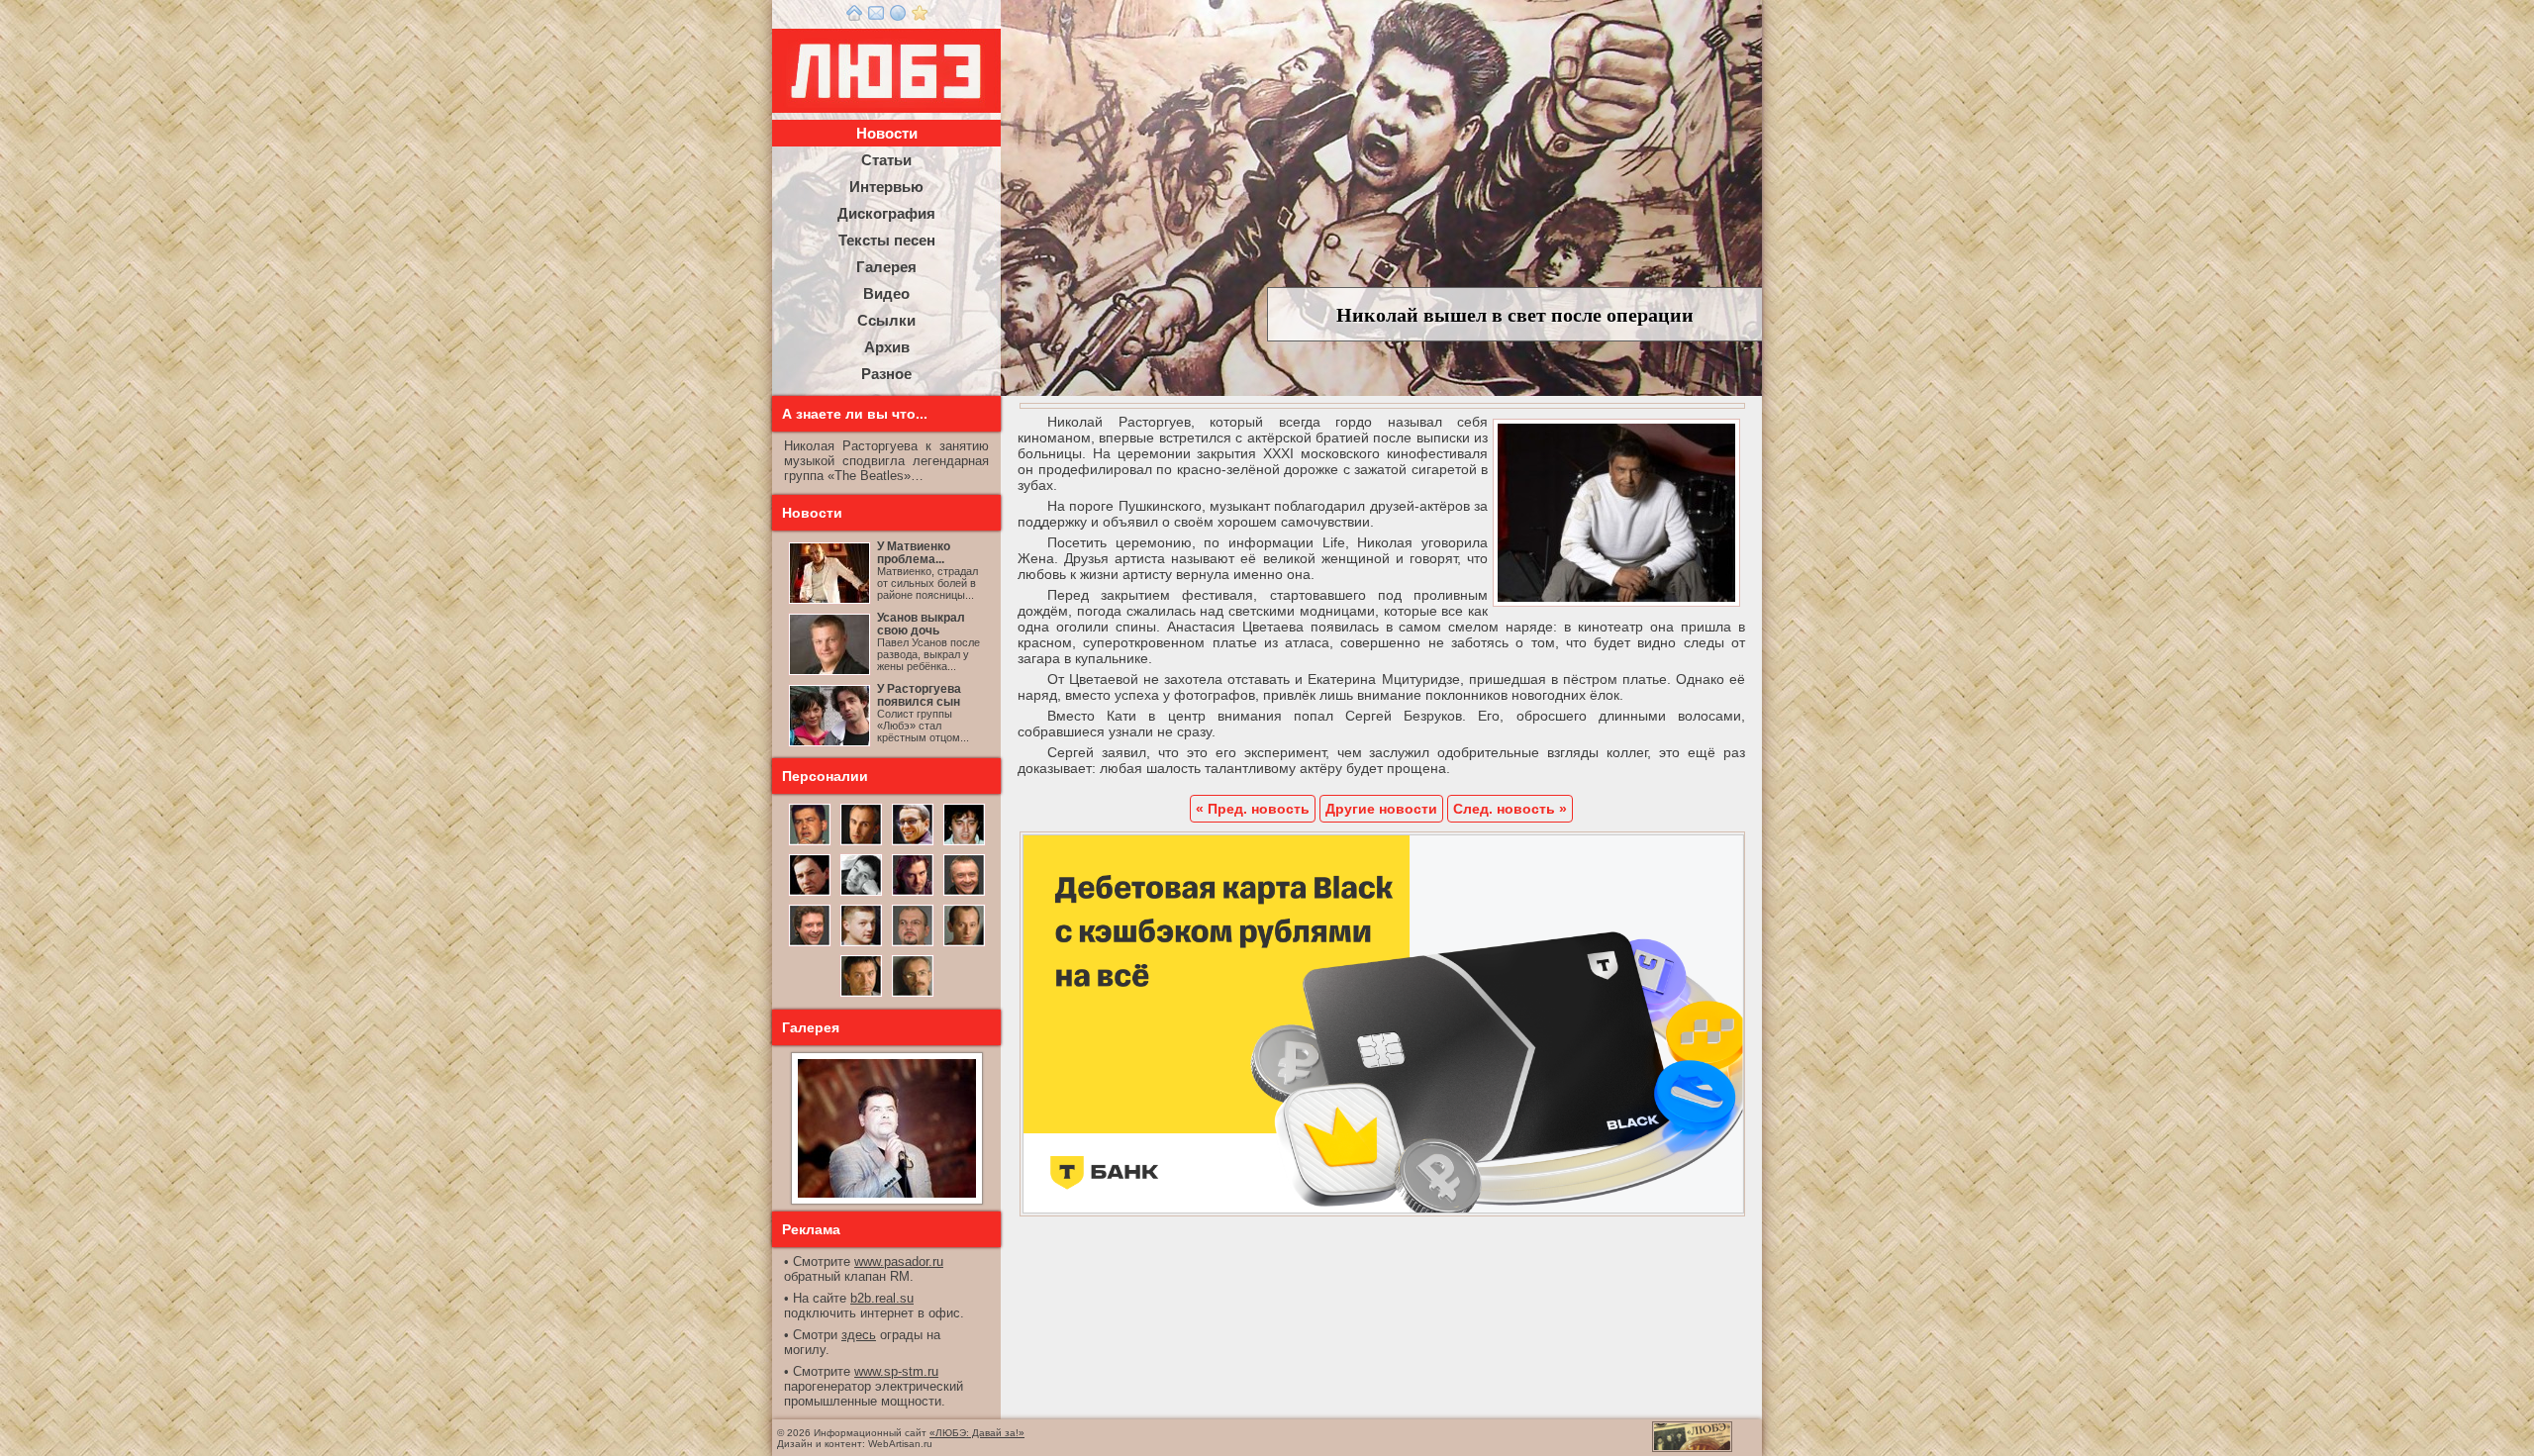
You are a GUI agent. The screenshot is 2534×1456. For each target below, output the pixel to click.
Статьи (886, 160)
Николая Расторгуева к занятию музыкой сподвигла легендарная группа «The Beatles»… (886, 461)
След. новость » (1510, 809)
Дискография (886, 213)
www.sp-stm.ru (896, 1371)
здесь (859, 1335)
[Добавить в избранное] (920, 17)
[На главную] (854, 17)
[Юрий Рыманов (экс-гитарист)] (964, 894)
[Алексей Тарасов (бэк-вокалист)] (810, 944)
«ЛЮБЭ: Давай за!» (977, 1433)
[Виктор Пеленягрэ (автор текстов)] (861, 894)
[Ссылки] (898, 17)
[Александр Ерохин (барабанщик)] (861, 995)
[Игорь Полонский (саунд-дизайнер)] (913, 843)
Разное (886, 374)
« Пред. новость (1253, 809)
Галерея (886, 267)
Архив (887, 347)
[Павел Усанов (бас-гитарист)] (861, 944)
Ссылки (886, 320)
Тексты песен (887, 240)
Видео (886, 293)
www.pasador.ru (899, 1262)
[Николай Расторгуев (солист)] (810, 843)
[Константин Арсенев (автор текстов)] (913, 894)
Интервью (886, 187)
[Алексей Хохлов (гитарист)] (913, 944)
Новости (887, 133)
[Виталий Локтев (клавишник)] (913, 995)
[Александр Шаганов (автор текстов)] (964, 843)
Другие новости (1381, 809)
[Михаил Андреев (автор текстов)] (810, 894)
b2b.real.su (882, 1298)
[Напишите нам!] (876, 17)
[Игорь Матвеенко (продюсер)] (861, 843)
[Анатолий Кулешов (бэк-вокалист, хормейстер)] (964, 944)
